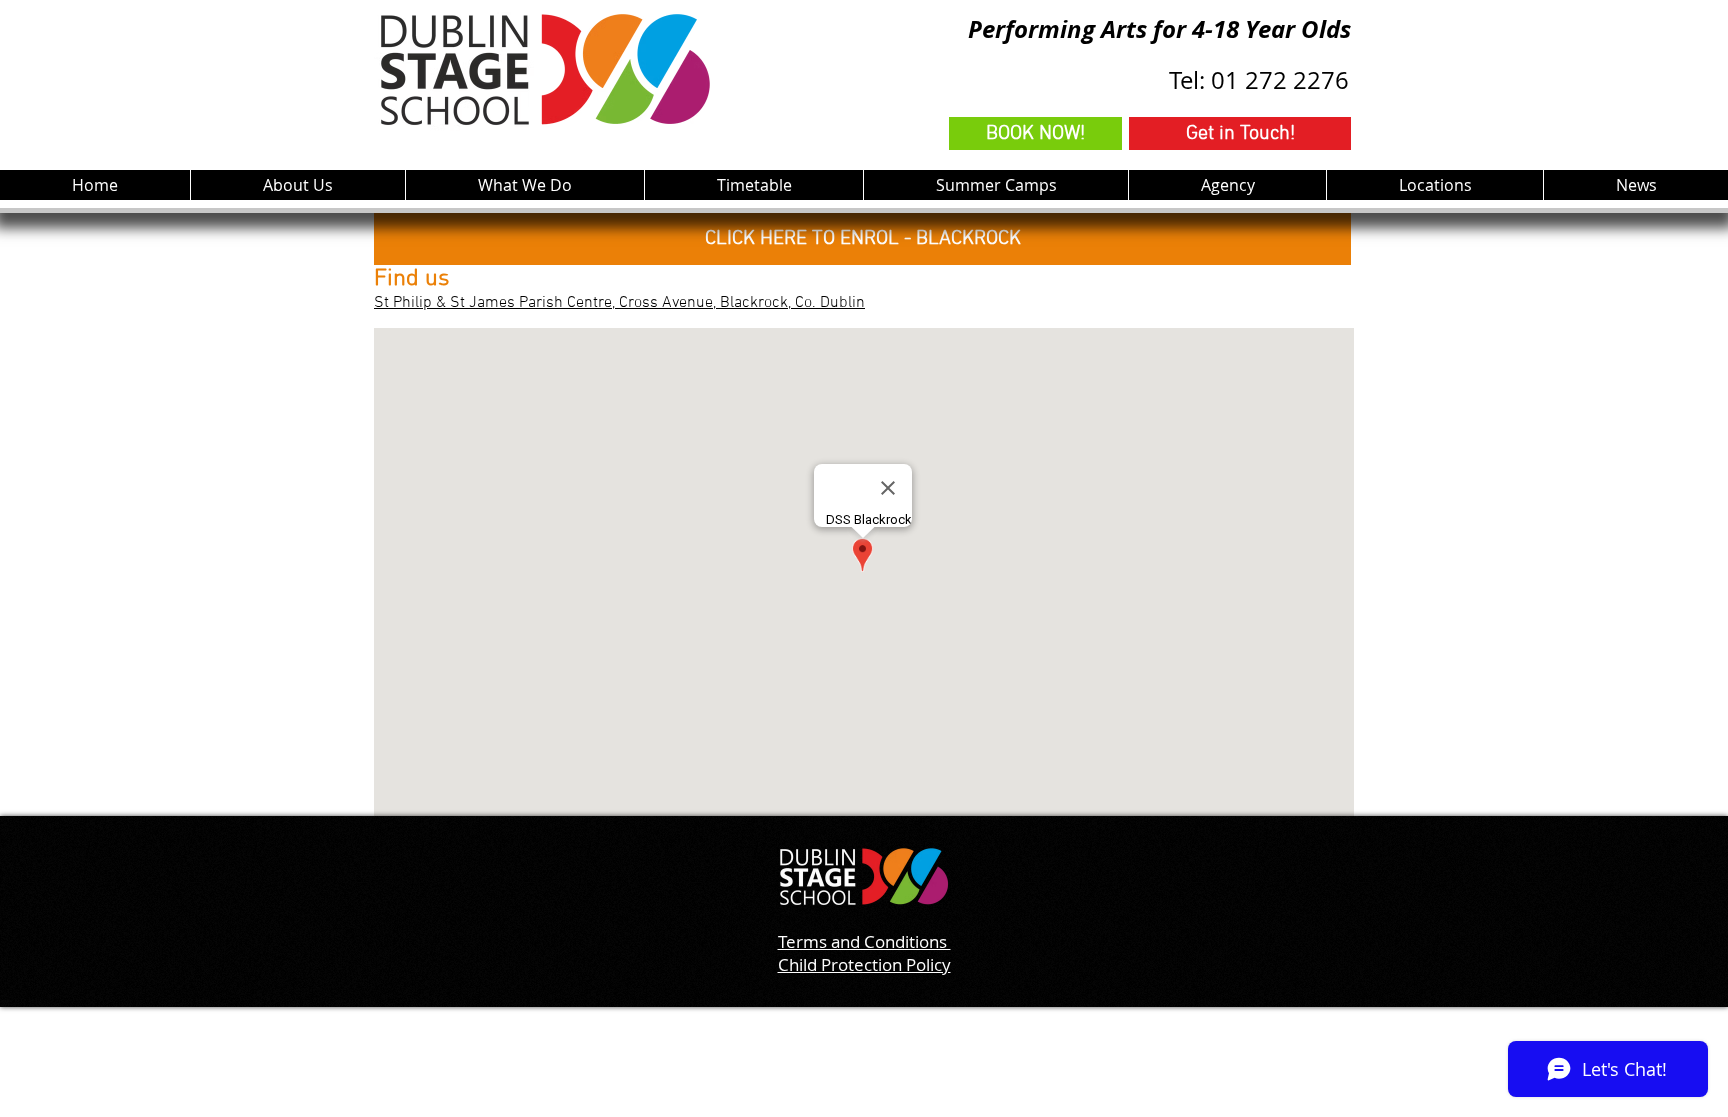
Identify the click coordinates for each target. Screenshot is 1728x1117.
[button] (524, 185)
